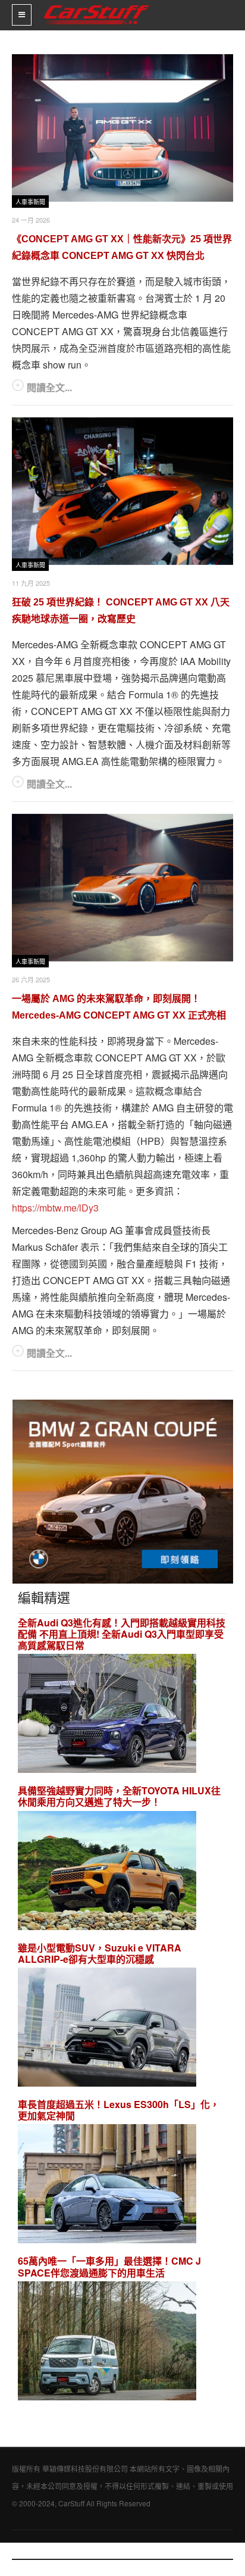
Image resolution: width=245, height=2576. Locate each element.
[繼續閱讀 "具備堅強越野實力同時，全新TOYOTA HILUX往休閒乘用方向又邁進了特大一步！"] (107, 1872)
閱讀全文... (49, 387)
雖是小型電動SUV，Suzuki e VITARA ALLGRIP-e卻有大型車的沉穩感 (100, 1953)
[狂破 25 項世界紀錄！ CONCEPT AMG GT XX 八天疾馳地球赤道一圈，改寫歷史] (122, 491)
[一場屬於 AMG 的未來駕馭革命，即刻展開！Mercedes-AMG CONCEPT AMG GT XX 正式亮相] (122, 888)
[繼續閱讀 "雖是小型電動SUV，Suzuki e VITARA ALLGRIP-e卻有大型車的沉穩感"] (107, 2029)
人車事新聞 (30, 202)
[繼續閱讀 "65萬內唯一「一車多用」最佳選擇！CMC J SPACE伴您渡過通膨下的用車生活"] (107, 2342)
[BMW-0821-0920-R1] (123, 1490)
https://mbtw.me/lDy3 (55, 1208)
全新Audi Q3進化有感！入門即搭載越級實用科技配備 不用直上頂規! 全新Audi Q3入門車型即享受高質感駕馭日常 (122, 1634)
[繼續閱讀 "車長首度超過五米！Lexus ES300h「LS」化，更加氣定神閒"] (107, 2186)
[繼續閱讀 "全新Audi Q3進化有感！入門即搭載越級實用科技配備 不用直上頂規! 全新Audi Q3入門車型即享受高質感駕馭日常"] (107, 1715)
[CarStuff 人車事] (97, 5)
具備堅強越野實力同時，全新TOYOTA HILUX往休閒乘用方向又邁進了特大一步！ (119, 1796)
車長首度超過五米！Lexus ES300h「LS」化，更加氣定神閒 (119, 2110)
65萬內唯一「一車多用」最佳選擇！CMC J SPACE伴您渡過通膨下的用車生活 (109, 2266)
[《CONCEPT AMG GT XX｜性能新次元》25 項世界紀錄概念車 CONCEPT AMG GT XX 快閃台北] (122, 128)
